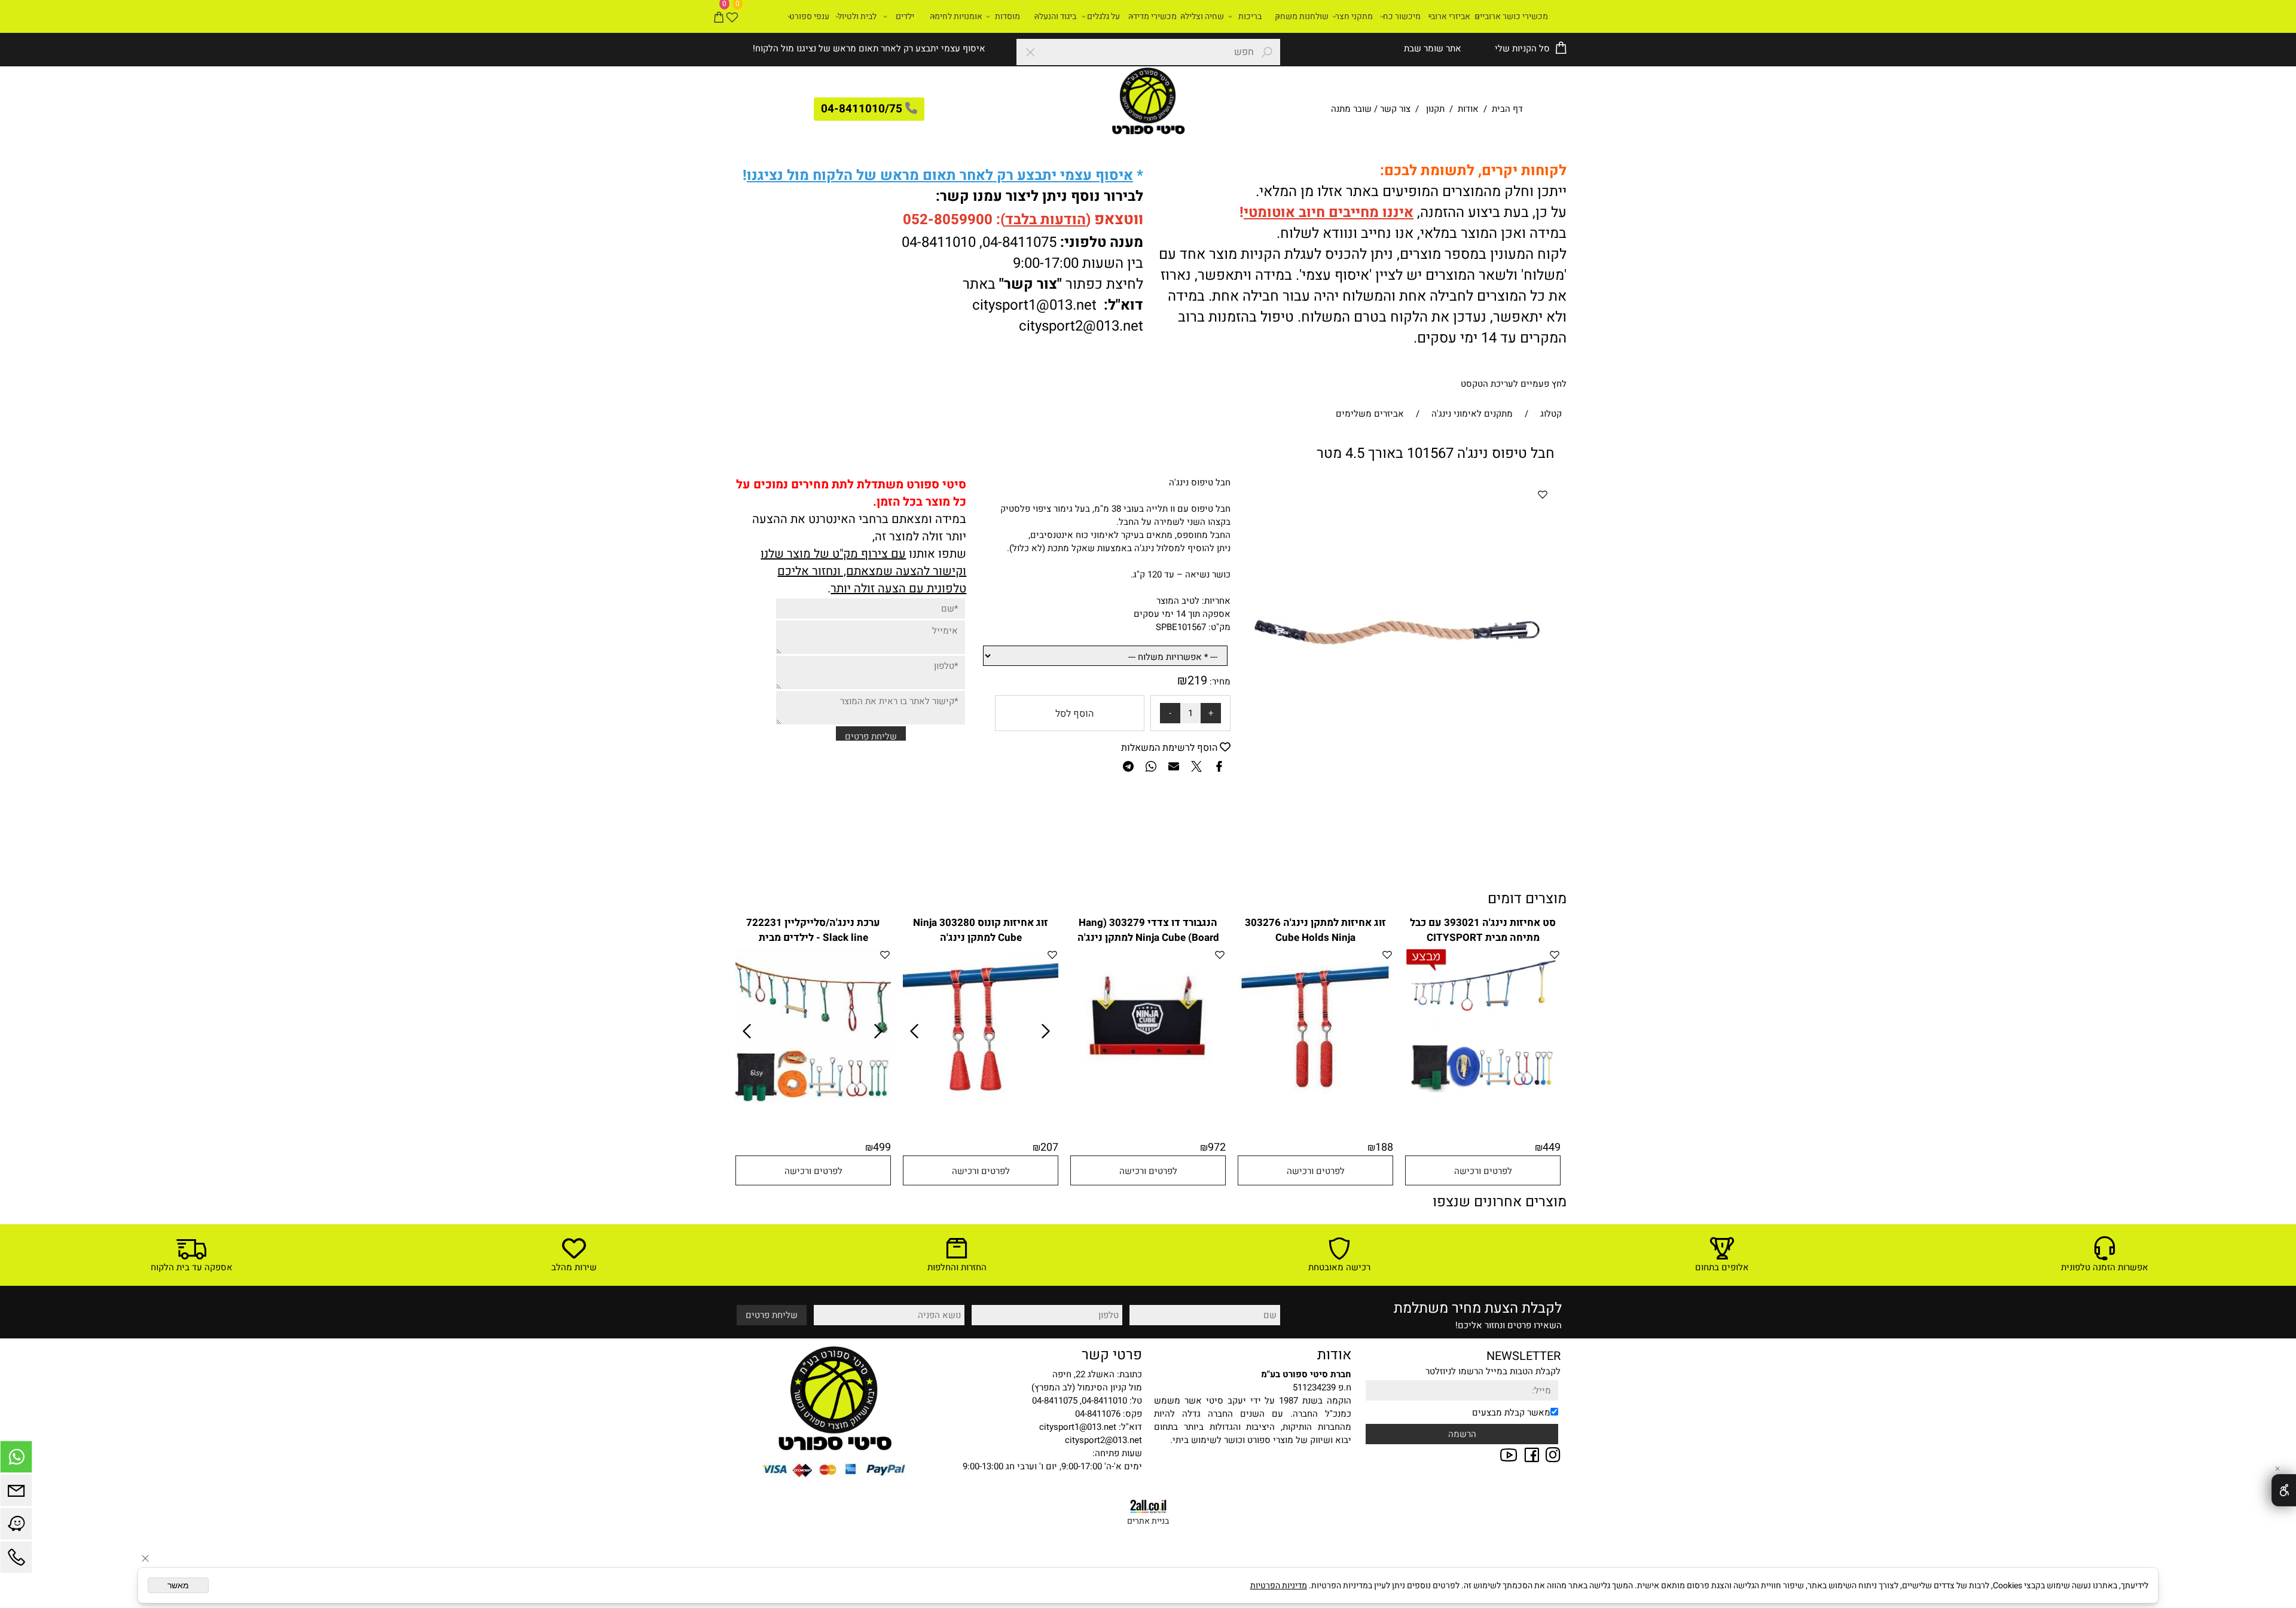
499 (882, 1147)
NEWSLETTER (1523, 1356)
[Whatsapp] (16, 1460)
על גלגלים (1103, 16)
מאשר (178, 1585)
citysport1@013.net (1034, 305)
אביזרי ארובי (1449, 16)
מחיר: (1219, 681)
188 (1384, 1147)
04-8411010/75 (862, 109)
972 (1217, 1147)
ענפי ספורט (809, 16)
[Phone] (16, 1560)
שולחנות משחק (1302, 16)
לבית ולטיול (857, 16)
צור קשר (1395, 109)
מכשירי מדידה (1152, 16)
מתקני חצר (1354, 16)
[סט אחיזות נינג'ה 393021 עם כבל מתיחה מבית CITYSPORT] (1483, 1100)
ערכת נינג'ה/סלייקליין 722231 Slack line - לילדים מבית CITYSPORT (813, 938)
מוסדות (1007, 16)
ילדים (905, 16)
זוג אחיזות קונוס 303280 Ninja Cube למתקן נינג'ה (981, 930)
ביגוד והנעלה (1055, 16)
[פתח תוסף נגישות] (2284, 1490)
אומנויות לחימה (956, 16)
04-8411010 (939, 242)
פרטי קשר (1112, 1355)
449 (1552, 1147)
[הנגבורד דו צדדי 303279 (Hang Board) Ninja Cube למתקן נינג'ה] (1148, 1100)
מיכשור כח (1402, 16)
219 (1197, 681)
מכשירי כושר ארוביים (1511, 16)
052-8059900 (948, 220)
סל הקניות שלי (1521, 48)
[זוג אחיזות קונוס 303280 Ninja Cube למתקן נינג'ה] (981, 1100)
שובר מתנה (1351, 109)
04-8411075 (1019, 242)
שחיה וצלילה (1202, 16)
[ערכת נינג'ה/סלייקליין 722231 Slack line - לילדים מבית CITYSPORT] (813, 1100)
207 (1049, 1147)
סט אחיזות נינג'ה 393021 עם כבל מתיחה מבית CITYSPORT (1483, 930)
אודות (1468, 109)
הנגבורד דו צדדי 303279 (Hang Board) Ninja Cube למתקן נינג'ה (1148, 930)
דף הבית (1506, 109)
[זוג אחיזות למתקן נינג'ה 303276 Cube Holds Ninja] (1315, 1100)
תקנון (1435, 109)
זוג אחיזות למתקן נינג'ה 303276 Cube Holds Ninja (1315, 930)
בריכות (1250, 16)
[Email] (16, 1493)
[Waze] (16, 1527)
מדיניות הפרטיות (1279, 1586)
